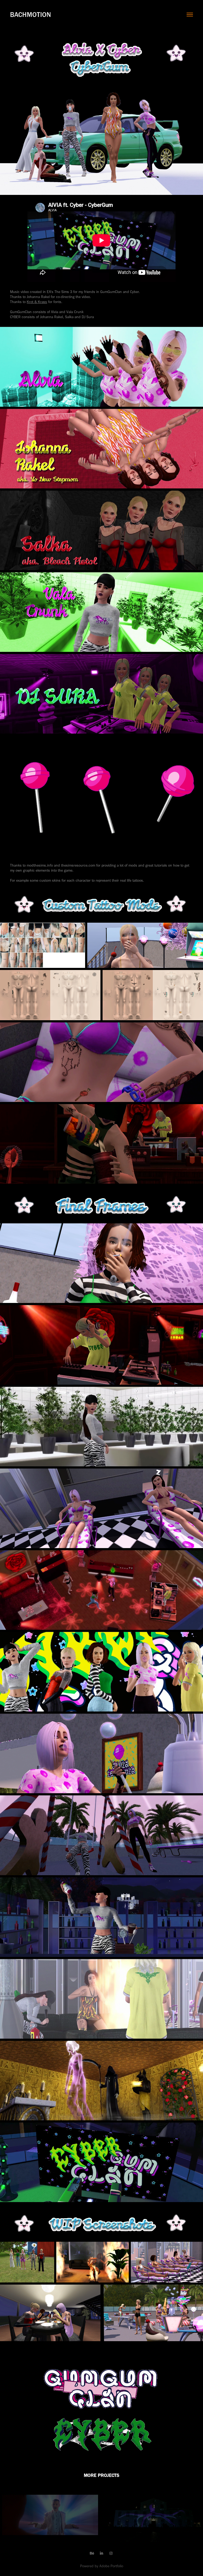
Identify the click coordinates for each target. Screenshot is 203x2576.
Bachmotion (31, 15)
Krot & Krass (37, 302)
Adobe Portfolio (111, 2566)
